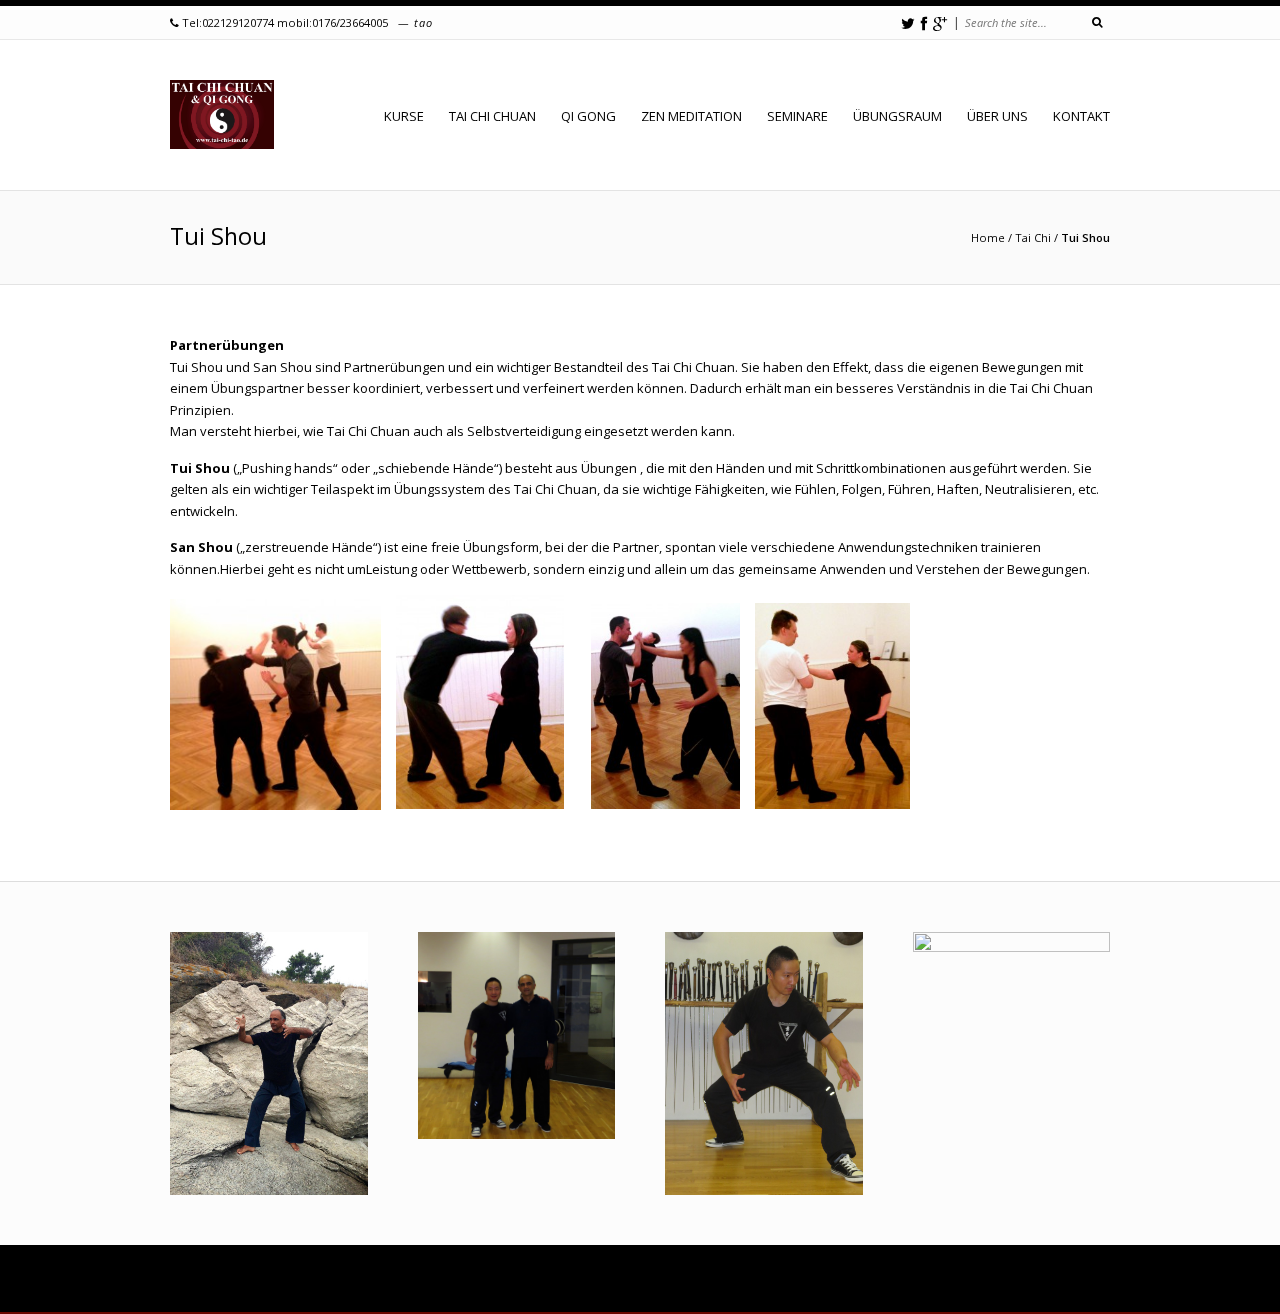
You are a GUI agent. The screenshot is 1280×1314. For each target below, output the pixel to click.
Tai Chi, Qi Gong (663, 1294)
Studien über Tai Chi (952, 1279)
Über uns (997, 116)
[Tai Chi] (222, 115)
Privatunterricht (320, 1279)
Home (988, 237)
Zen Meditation (691, 116)
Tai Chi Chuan (492, 116)
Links (913, 1294)
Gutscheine (405, 1279)
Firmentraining (487, 1279)
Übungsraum (897, 116)
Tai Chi (1033, 237)
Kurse (249, 1279)
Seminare (797, 116)
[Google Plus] (940, 23)
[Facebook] (924, 23)
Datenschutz (1047, 1294)
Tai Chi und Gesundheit (825, 1279)
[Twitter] (908, 23)
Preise (556, 1279)
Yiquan (266, 1294)
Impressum (971, 1294)
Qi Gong (588, 116)
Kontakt (1081, 116)
